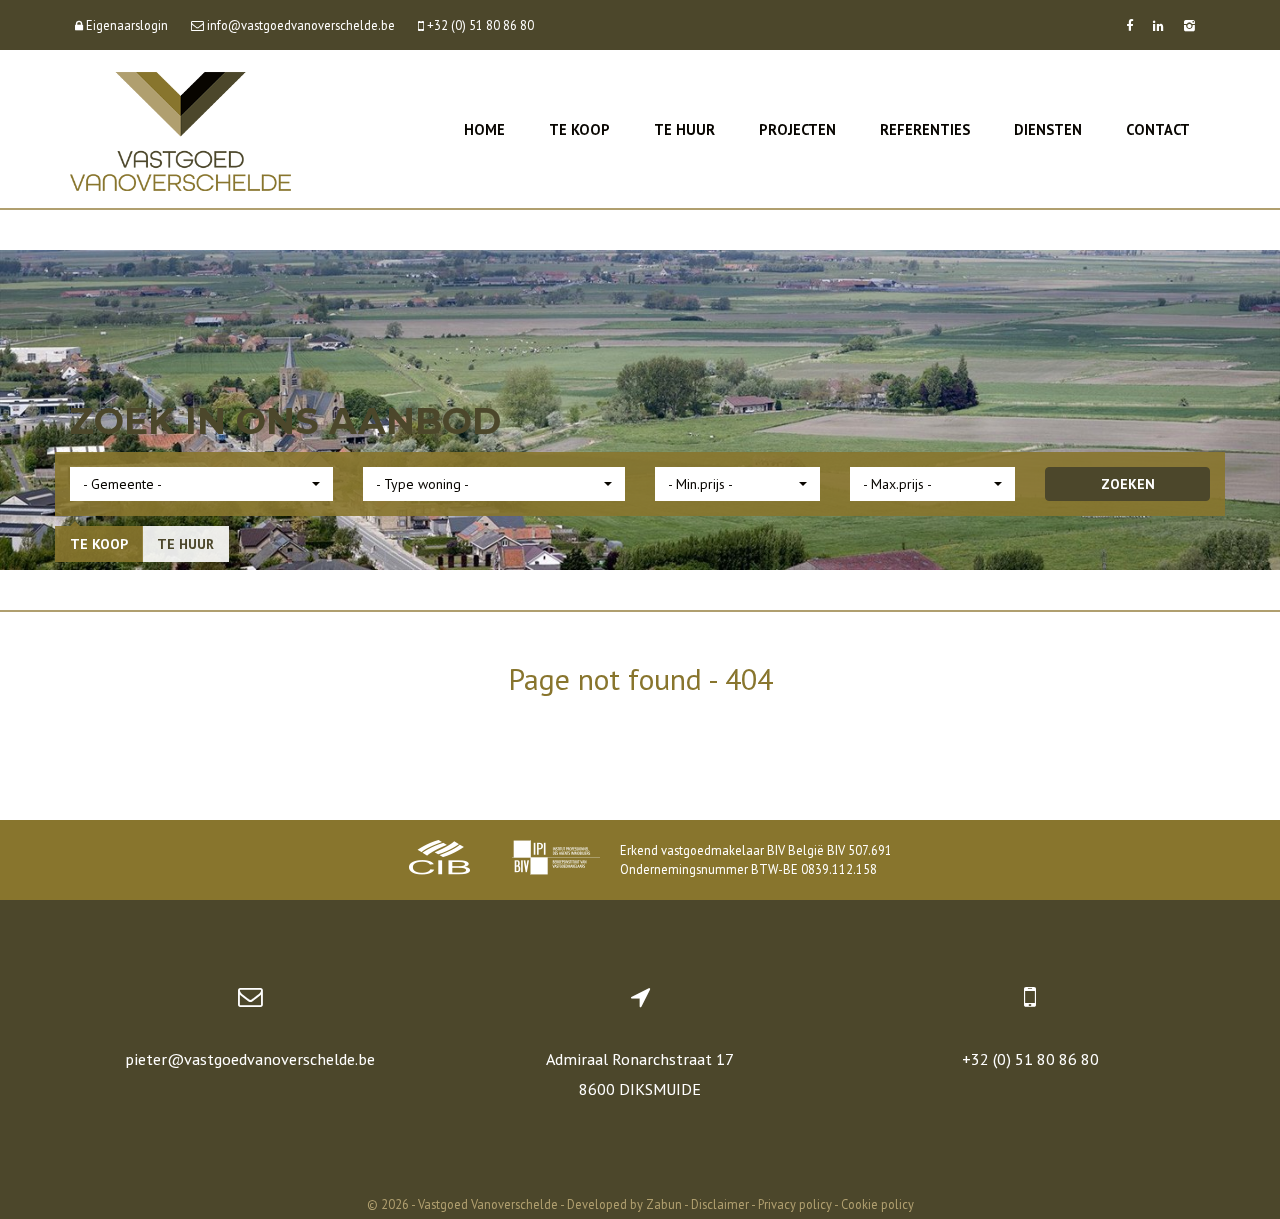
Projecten (797, 129)
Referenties (925, 129)
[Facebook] (1129, 25)
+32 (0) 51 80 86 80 (1030, 1059)
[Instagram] (1189, 25)
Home (484, 129)
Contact (1158, 129)
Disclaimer (720, 1204)
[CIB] (440, 860)
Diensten (1048, 129)
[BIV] (556, 860)
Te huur (684, 129)
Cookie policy (877, 1204)
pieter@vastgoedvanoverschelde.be (250, 1059)
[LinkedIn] (1158, 25)
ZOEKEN (1128, 484)
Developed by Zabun (624, 1204)
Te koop (579, 129)
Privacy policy (795, 1204)
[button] (201, 484)
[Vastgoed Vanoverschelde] (180, 129)
